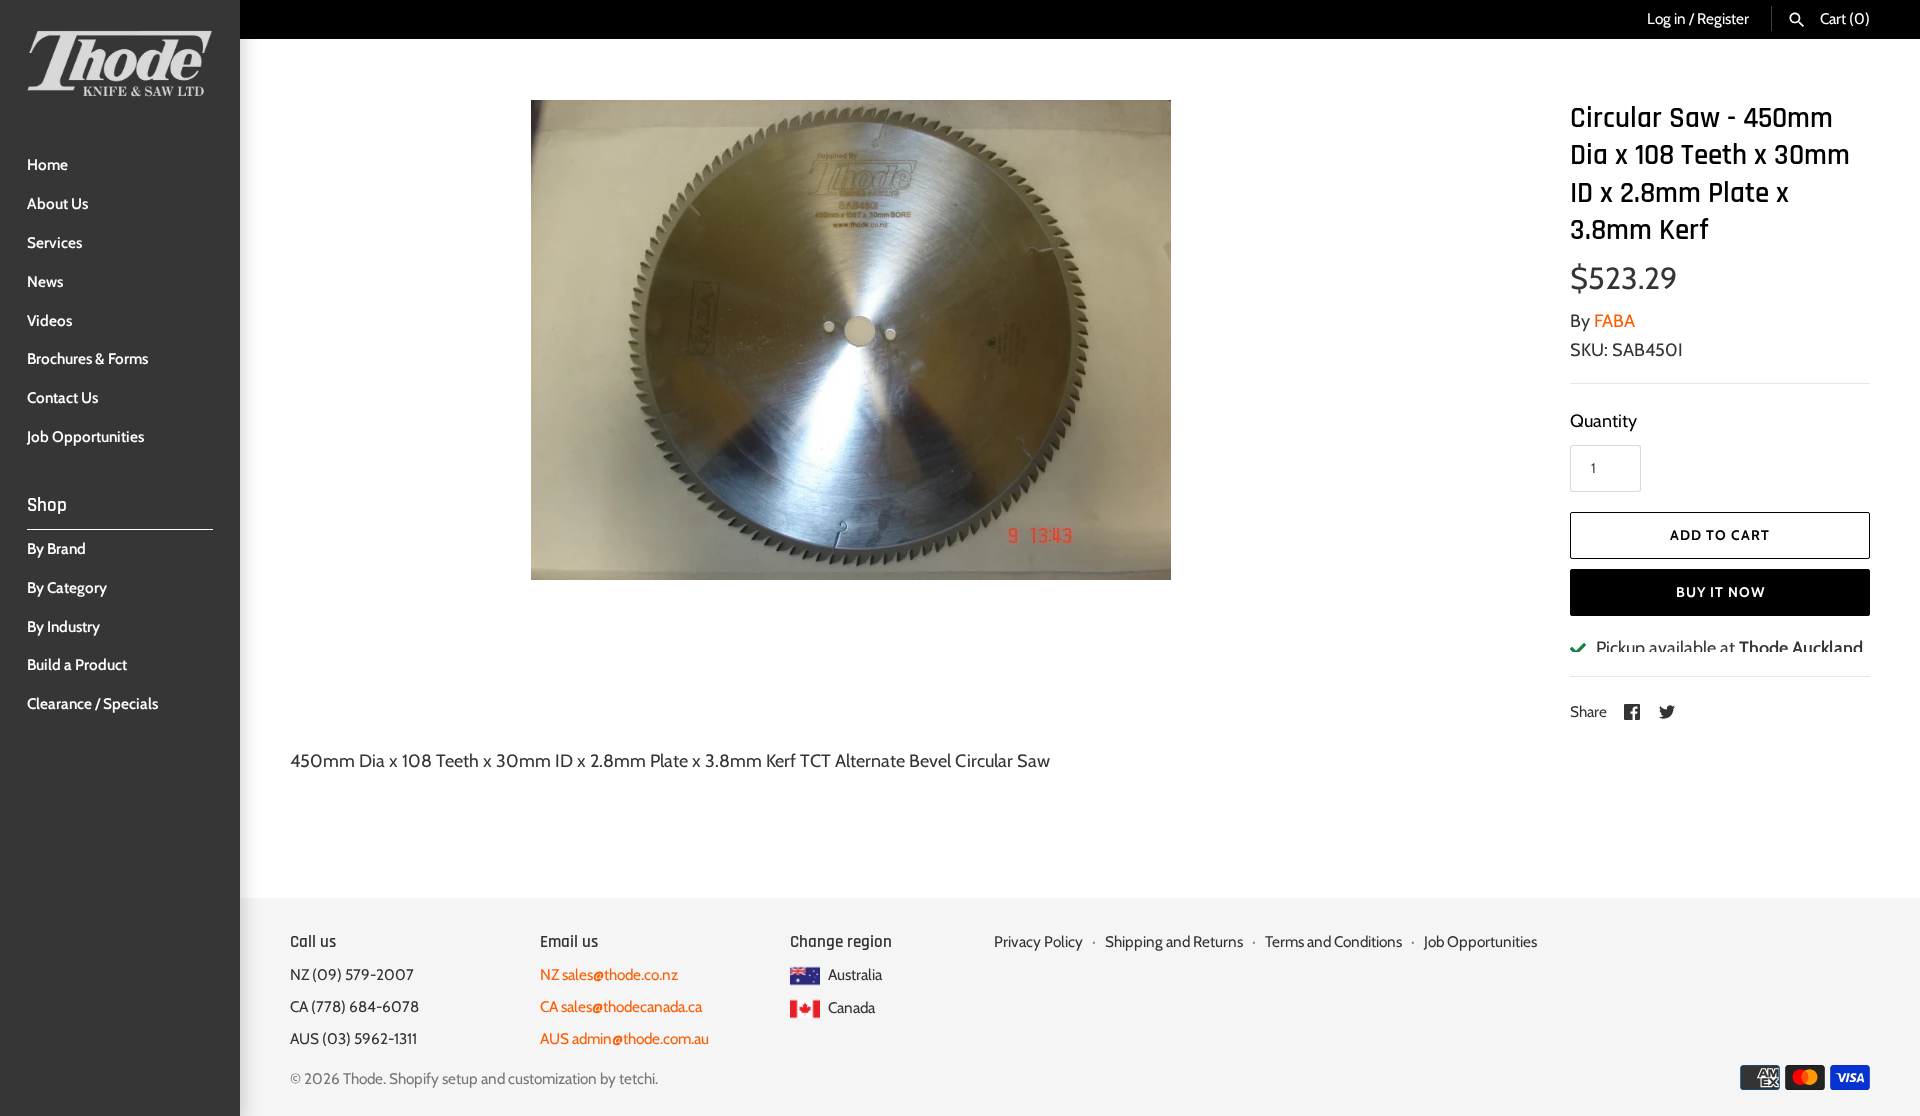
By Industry (63, 626)
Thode (363, 1078)
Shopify (414, 1078)
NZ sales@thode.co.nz (609, 974)
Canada (850, 1007)
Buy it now (1720, 592)
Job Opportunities (85, 436)
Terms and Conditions (1333, 941)
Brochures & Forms (87, 358)
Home (47, 164)
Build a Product (77, 664)
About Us (57, 203)
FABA (1614, 321)
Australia (853, 974)
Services (54, 242)
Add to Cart (1720, 535)
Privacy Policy (1038, 941)
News (45, 281)
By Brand (56, 548)
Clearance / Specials (92, 703)
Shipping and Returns (1174, 941)
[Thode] (120, 63)
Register (1723, 18)
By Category (67, 587)
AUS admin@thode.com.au (624, 1038)
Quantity (1603, 421)
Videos (49, 320)
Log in (1666, 18)
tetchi (637, 1078)
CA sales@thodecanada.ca (621, 1006)
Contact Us (62, 397)
